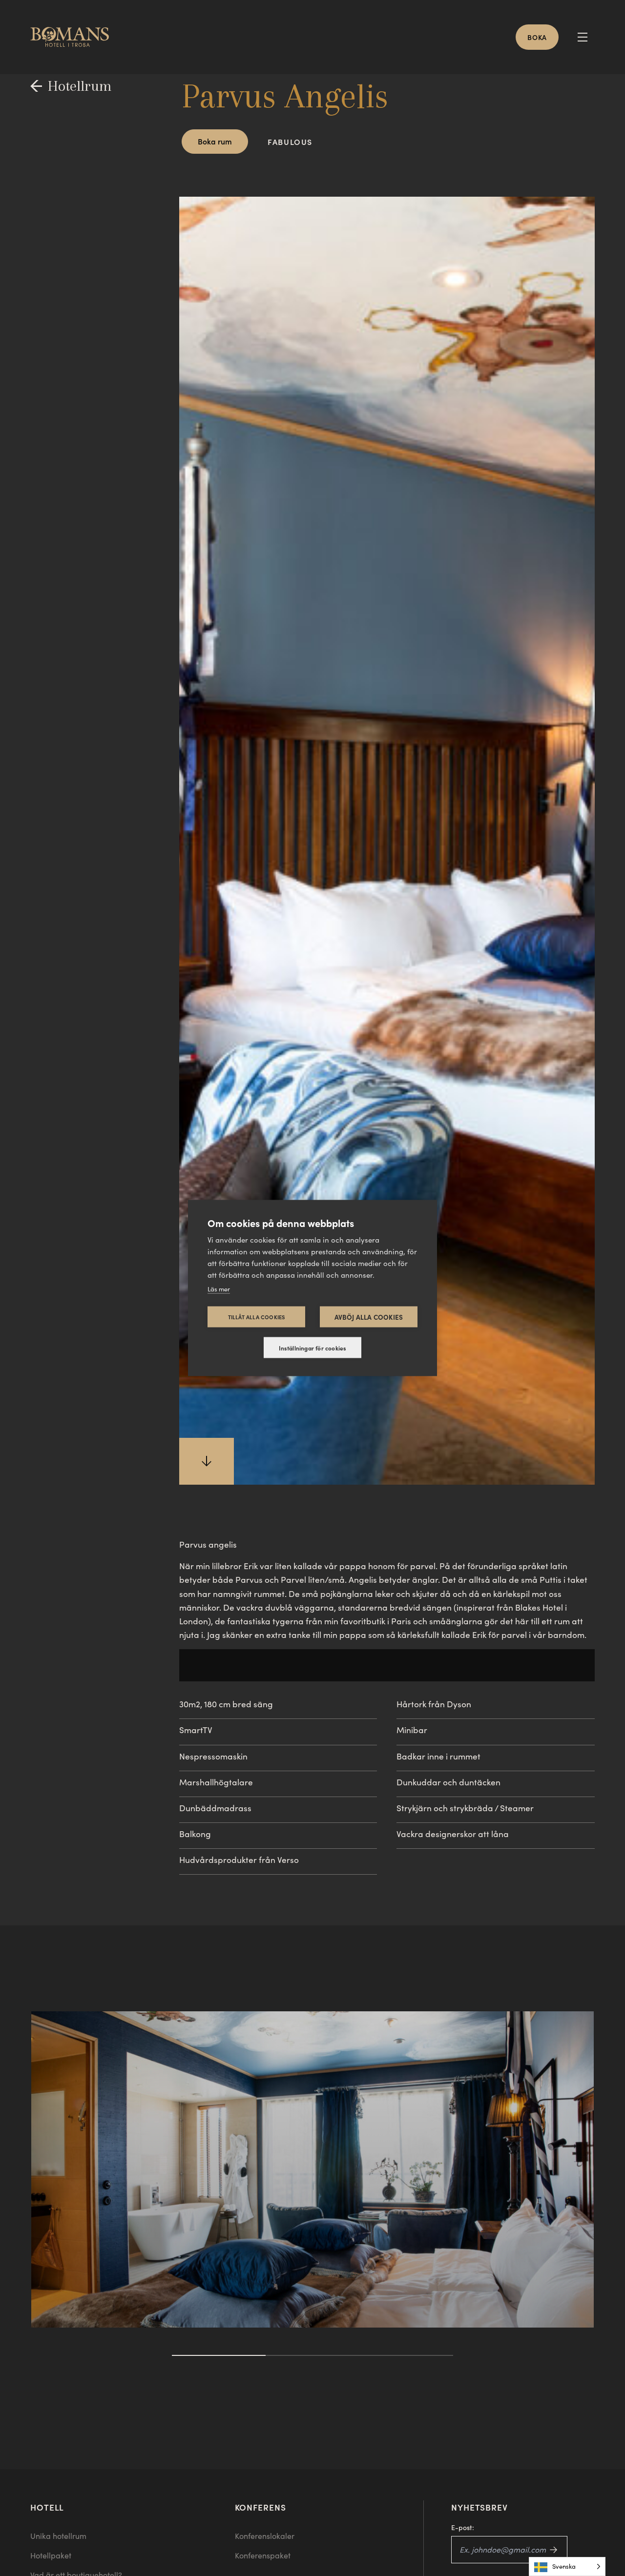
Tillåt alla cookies (257, 1317)
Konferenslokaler (265, 2536)
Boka (537, 37)
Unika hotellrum (58, 2536)
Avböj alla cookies (369, 1317)
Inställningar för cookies (313, 1348)
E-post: (463, 2527)
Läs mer (219, 1289)
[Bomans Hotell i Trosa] (73, 37)
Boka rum (215, 141)
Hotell (47, 2507)
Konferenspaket (263, 2555)
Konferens (260, 2507)
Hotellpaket (51, 2555)
